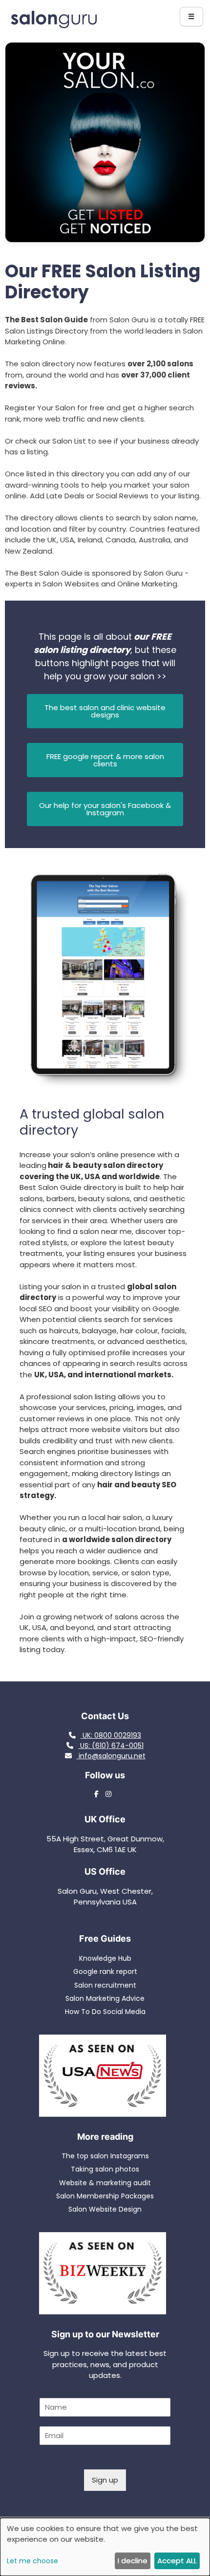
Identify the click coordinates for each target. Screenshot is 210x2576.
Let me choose (32, 2561)
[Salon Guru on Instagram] (111, 1794)
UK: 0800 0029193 (111, 1735)
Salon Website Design (105, 2209)
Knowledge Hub (105, 1958)
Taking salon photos (105, 2169)
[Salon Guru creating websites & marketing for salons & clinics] (54, 26)
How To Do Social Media (105, 2012)
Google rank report (105, 1971)
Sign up (105, 2480)
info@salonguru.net (112, 1756)
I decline (133, 2561)
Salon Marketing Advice (105, 1998)
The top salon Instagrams (105, 2156)
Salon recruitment (105, 1985)
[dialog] (105, 2547)
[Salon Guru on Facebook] (99, 1794)
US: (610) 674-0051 (111, 1746)
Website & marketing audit (105, 2183)
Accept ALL (177, 2561)
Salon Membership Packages (105, 2196)
